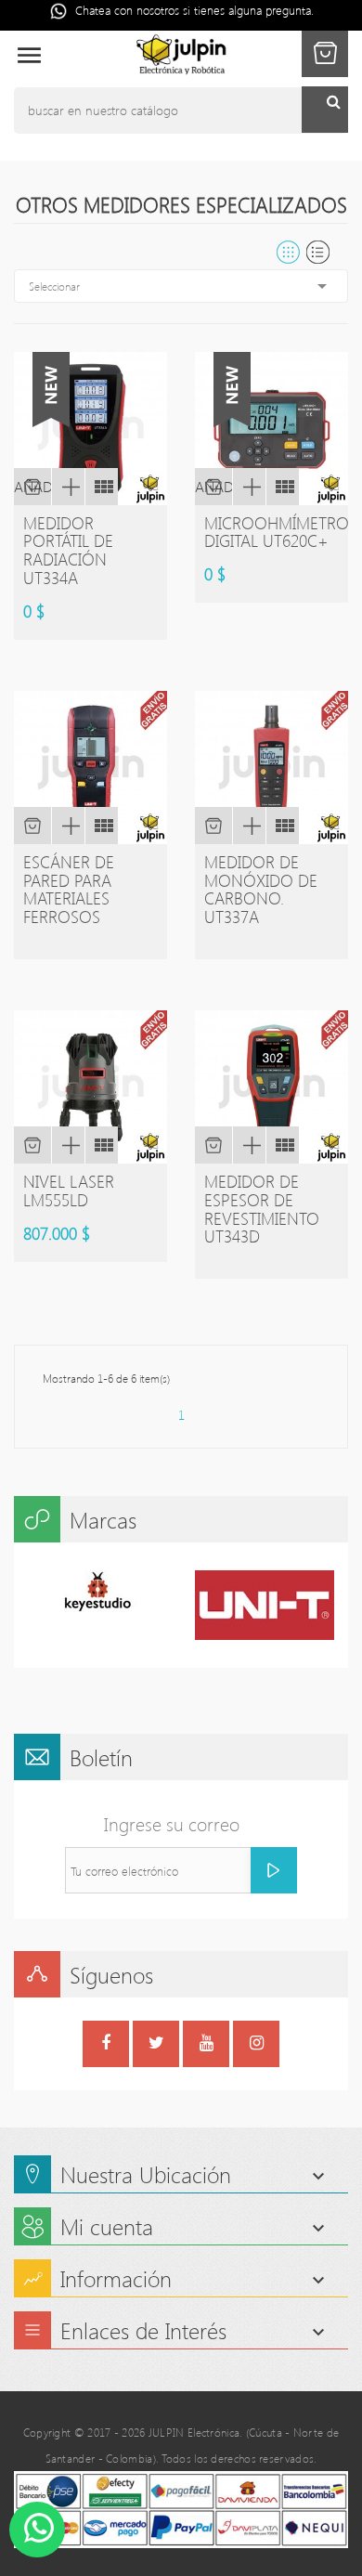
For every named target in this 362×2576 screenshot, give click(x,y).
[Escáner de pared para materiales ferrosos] (101, 826)
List (318, 252)
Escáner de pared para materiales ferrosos (69, 889)
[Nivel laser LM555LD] (101, 1145)
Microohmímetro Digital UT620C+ (277, 532)
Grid (288, 252)
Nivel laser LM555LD (69, 1190)
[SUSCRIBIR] (274, 1870)
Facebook (106, 2046)
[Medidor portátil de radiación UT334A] (101, 487)
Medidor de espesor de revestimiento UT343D (262, 1209)
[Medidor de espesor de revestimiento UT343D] (282, 1145)
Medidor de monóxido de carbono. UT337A (261, 889)
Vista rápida (68, 487)
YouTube (207, 2046)
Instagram (257, 2046)
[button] (325, 54)
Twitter (156, 2046)
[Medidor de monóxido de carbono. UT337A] (282, 826)
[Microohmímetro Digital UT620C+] (282, 487)
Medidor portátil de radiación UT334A (68, 550)
